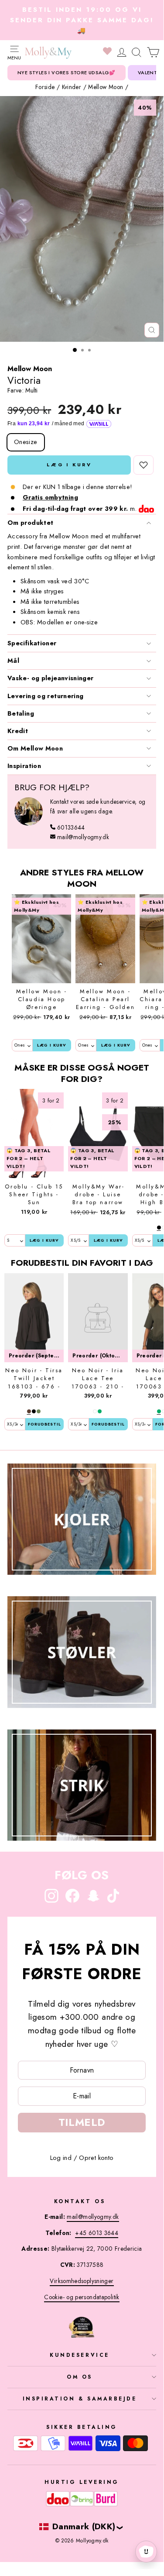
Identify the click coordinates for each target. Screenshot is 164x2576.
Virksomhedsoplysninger (82, 2281)
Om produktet (30, 523)
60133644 (71, 827)
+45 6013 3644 (97, 2233)
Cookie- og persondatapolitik (82, 2297)
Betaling (21, 713)
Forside (45, 87)
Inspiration (24, 766)
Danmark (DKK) (84, 2526)
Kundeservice (79, 2355)
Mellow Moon (106, 87)
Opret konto (96, 2158)
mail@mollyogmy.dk (83, 837)
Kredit (18, 731)
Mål (13, 661)
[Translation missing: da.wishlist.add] (143, 465)
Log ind (61, 2158)
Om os (80, 2377)
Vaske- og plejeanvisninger (51, 678)
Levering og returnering (45, 696)
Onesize (26, 442)
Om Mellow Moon (35, 748)
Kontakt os (80, 2201)
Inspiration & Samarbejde (80, 2399)
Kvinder (72, 87)
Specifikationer (32, 643)
